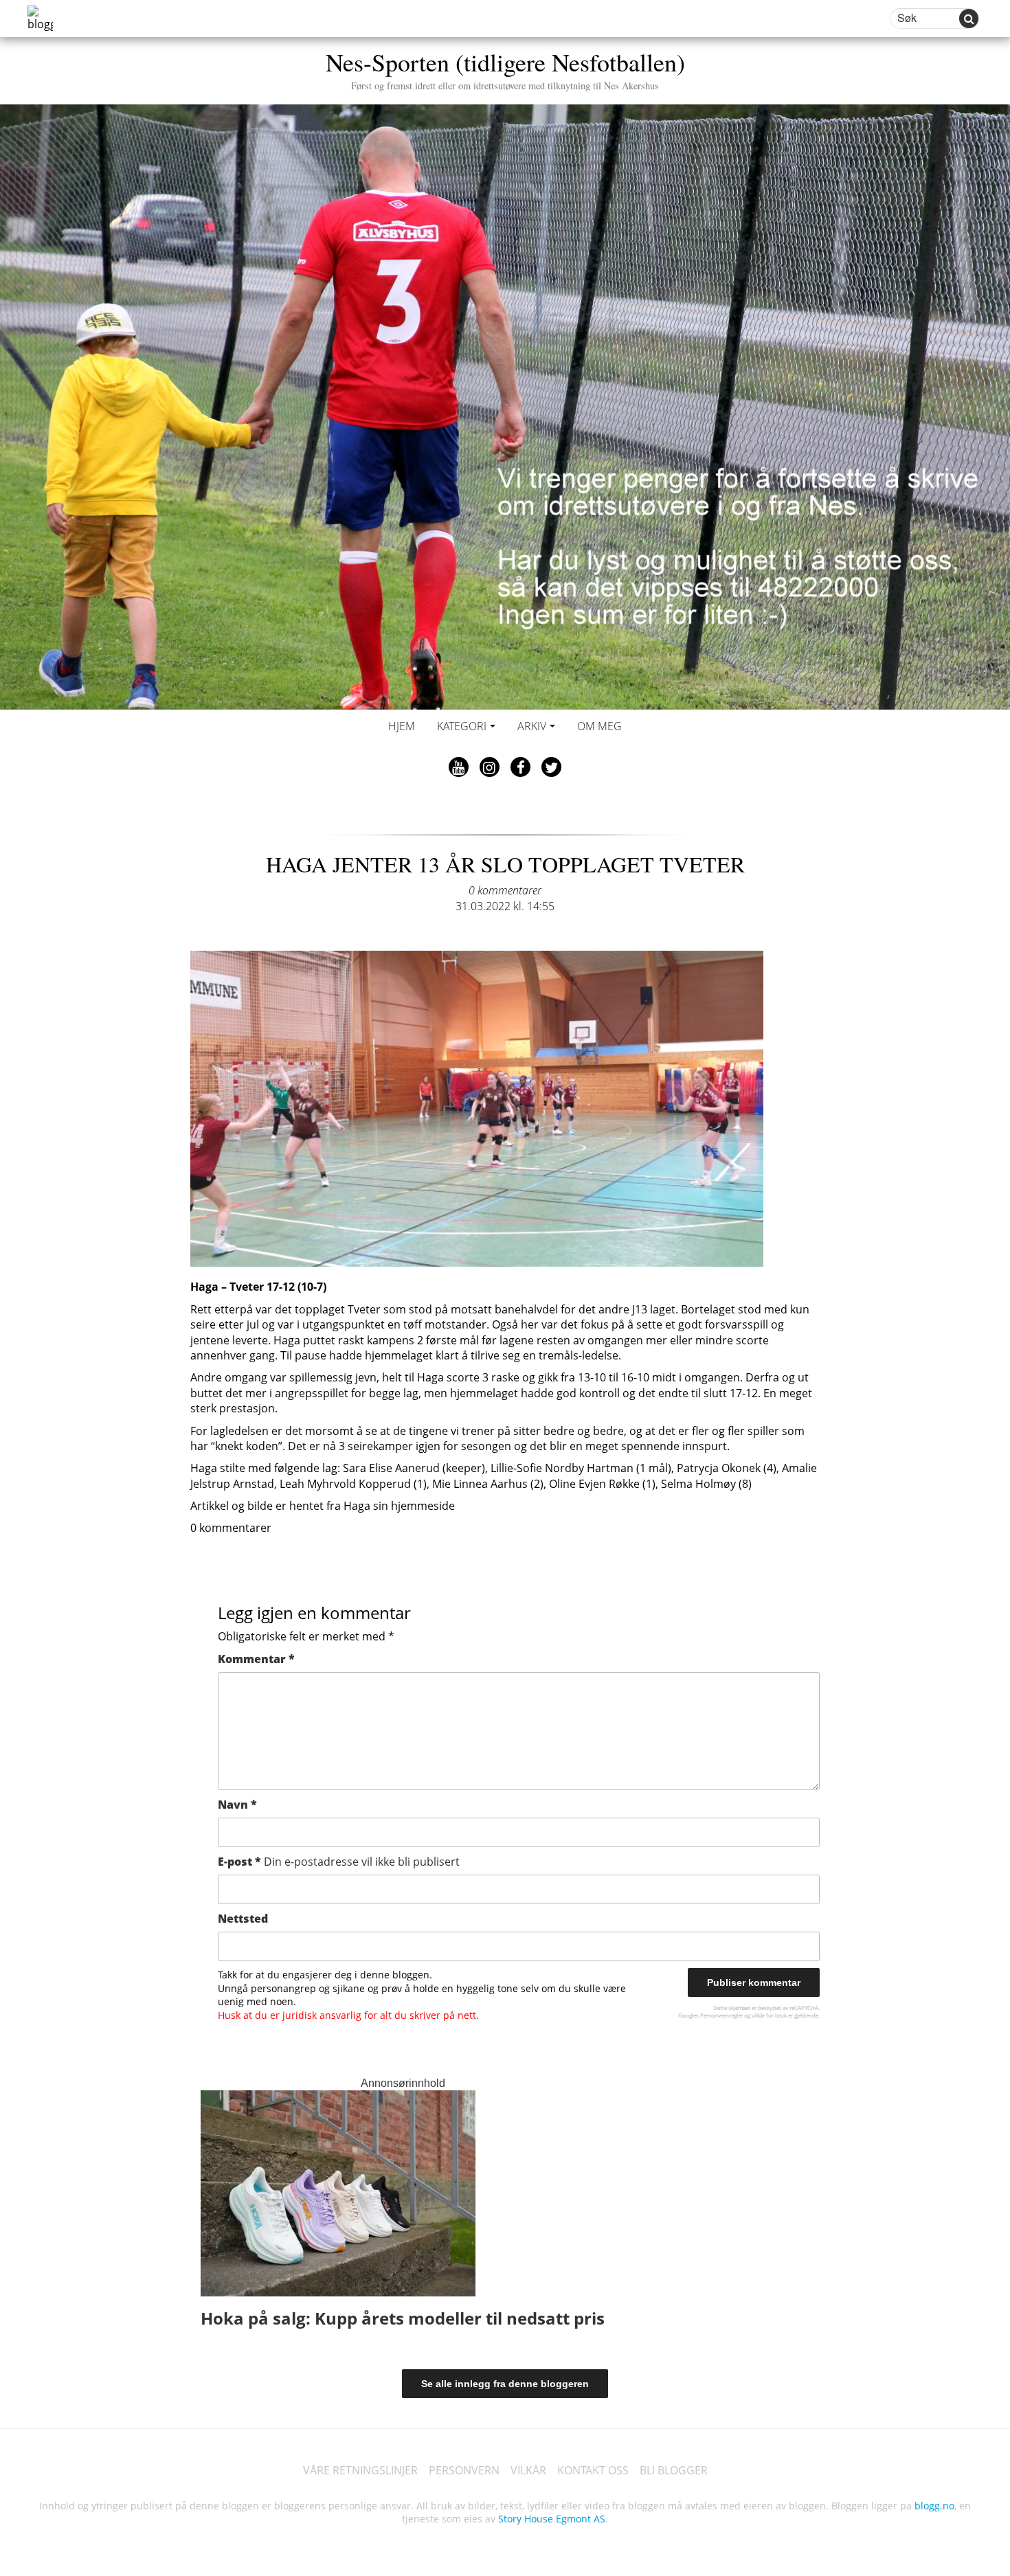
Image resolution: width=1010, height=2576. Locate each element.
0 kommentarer (505, 890)
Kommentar (256, 1659)
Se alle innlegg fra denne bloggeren (505, 2384)
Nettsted (243, 1919)
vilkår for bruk (769, 2015)
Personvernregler (721, 2015)
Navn (237, 1805)
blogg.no (934, 2506)
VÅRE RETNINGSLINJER (360, 2470)
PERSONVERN (464, 2470)
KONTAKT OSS (593, 2470)
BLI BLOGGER (674, 2470)
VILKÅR (528, 2470)
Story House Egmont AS (552, 2519)
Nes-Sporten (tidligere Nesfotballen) (505, 68)
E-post (339, 1862)
